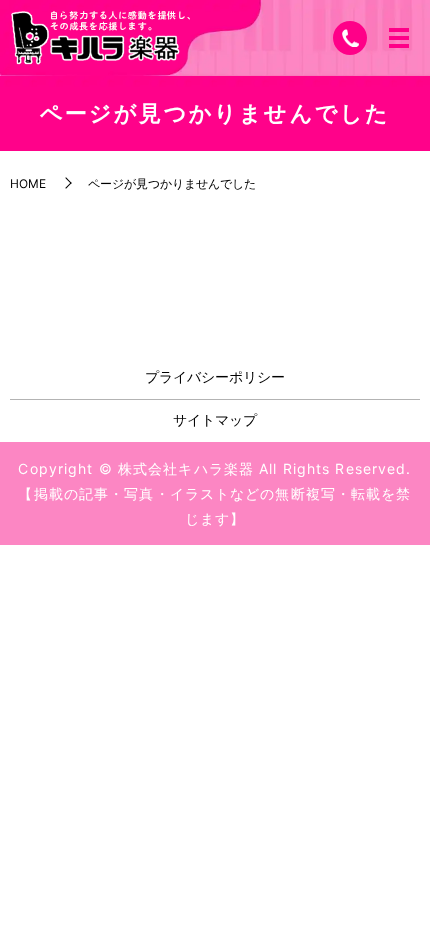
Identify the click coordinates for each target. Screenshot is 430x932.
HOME (28, 183)
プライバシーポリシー (215, 376)
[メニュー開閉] (399, 38)
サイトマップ (215, 419)
